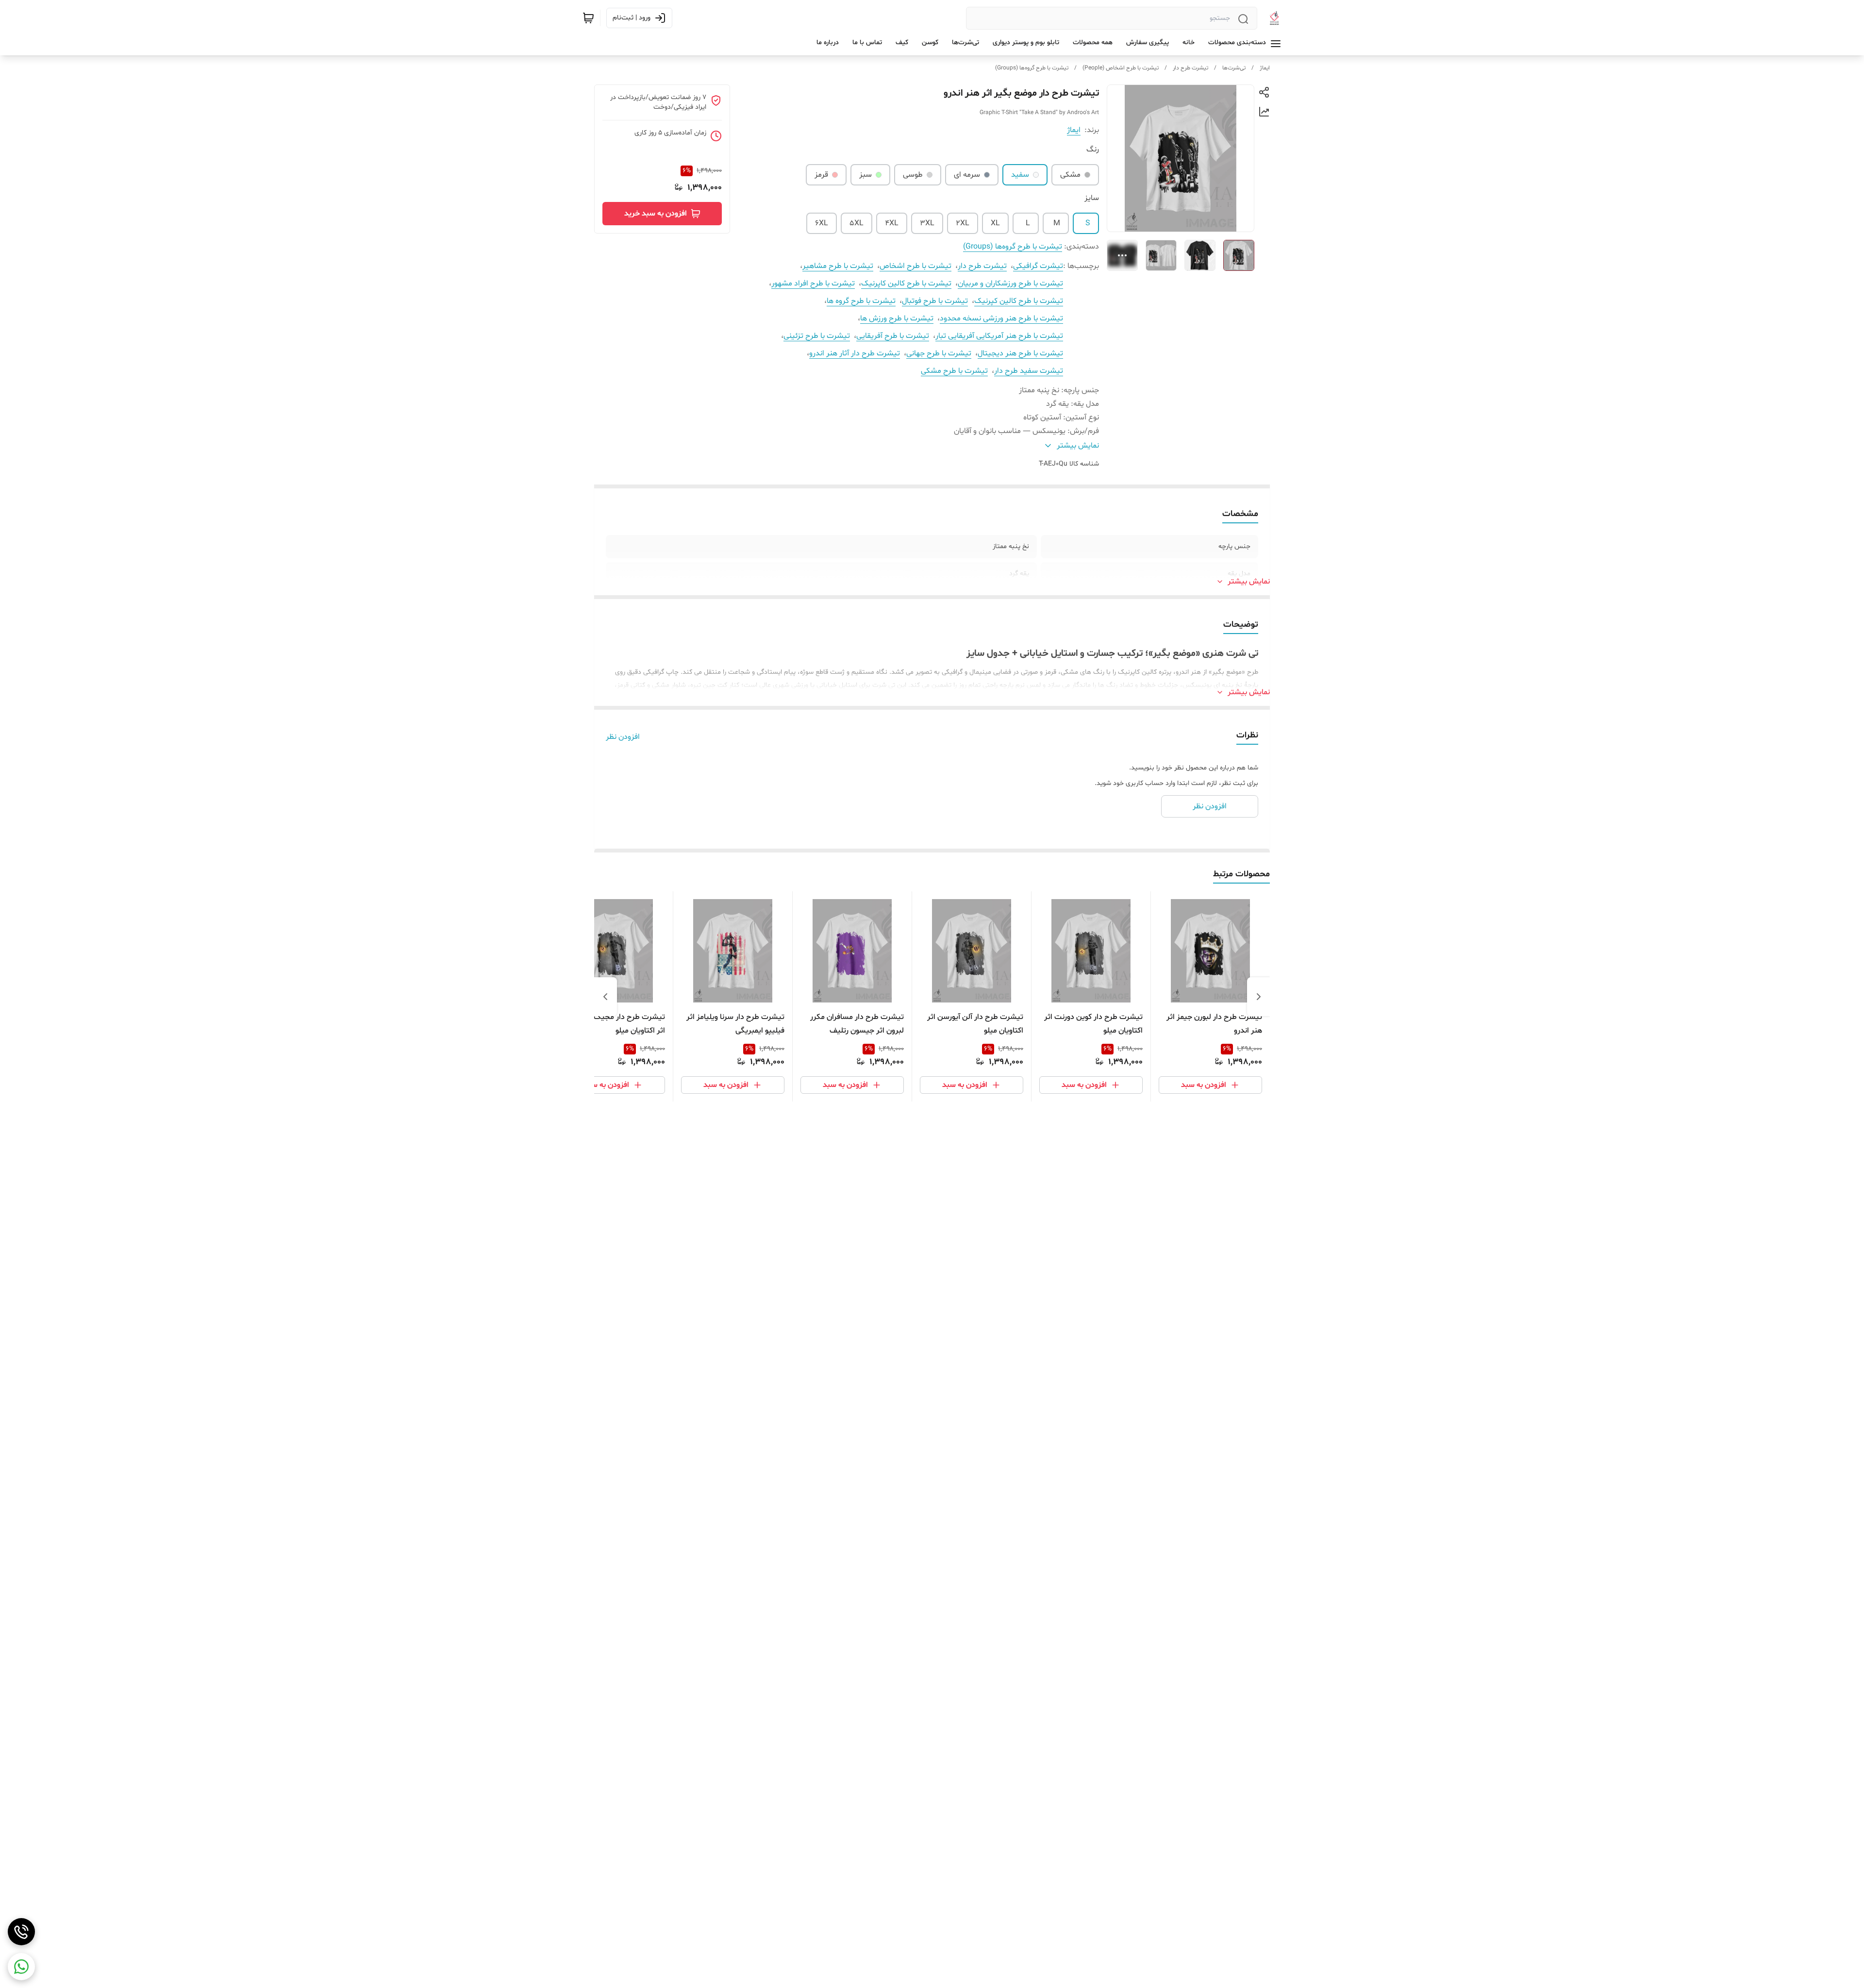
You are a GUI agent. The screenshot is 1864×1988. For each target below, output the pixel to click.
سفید (1020, 175)
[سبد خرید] (588, 18)
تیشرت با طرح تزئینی (817, 336)
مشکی (1070, 175)
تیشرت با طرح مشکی (954, 371)
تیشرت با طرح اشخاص (915, 266)
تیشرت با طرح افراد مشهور (813, 284)
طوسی (913, 175)
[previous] (1259, 997)
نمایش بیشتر (1249, 582)
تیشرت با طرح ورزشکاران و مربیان (1010, 284)
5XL (857, 223)
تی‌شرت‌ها (1234, 68)
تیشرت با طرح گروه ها (861, 301)
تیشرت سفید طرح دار (1029, 371)
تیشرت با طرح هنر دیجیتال (1020, 353)
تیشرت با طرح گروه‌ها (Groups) (1032, 68)
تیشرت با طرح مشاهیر (838, 266)
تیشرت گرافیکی (1038, 266)
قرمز (821, 175)
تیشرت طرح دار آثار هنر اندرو (855, 353)
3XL (927, 223)
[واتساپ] (21, 1967)
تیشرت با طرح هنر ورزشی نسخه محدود (1001, 318)
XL (995, 223)
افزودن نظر (623, 737)
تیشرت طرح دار (1190, 68)
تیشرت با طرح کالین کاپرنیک (906, 284)
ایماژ (1265, 68)
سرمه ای (967, 175)
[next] (605, 997)
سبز (865, 175)
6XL (822, 223)
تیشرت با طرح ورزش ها (897, 318)
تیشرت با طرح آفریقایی (893, 336)
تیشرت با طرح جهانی (939, 353)
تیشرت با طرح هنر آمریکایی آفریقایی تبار (999, 336)
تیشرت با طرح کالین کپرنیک (1019, 301)
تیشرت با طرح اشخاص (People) (1121, 68)
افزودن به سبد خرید (656, 214)
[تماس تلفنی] (21, 1932)
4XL (892, 223)
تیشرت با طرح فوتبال (935, 301)
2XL (963, 223)
